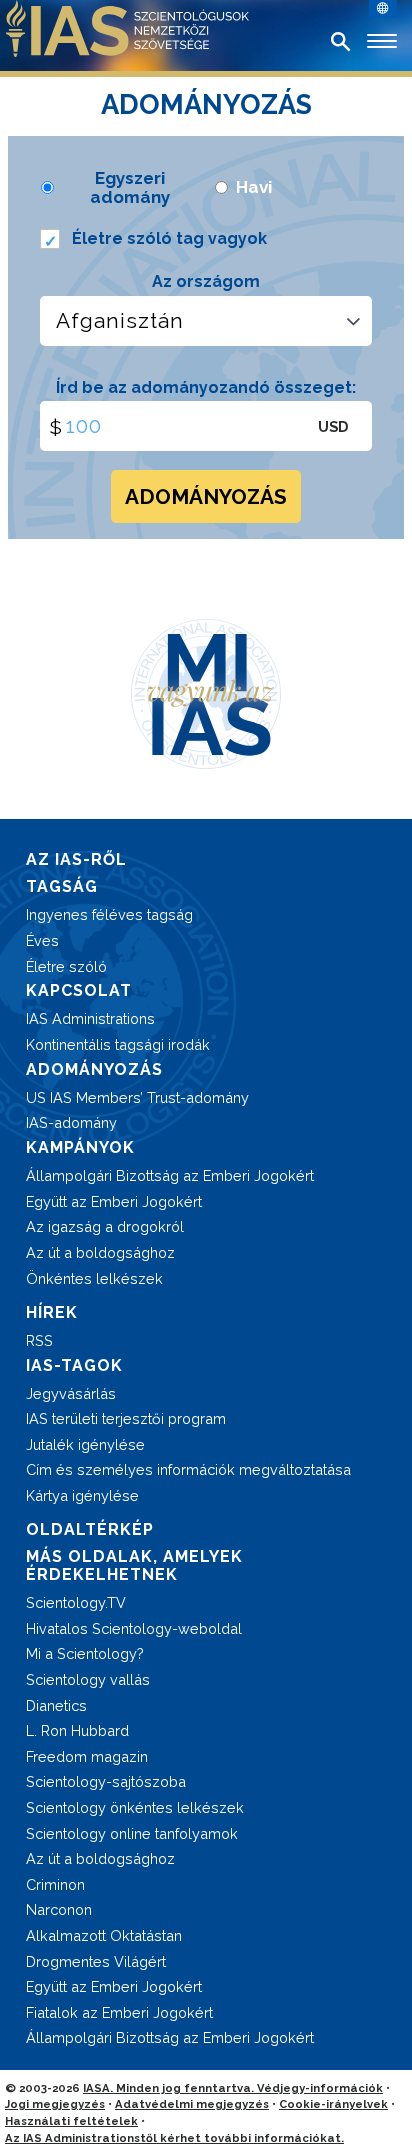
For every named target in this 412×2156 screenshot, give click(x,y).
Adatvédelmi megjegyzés (192, 2104)
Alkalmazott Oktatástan (104, 1935)
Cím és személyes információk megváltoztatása (188, 1469)
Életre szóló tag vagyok (169, 238)
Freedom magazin (87, 1756)
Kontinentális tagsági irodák (118, 1044)
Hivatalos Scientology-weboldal (134, 1628)
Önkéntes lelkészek (94, 1278)
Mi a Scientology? (85, 1653)
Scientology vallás (88, 1679)
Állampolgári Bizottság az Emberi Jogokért (170, 1175)
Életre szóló (66, 966)
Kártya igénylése (82, 1495)
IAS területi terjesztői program (126, 1418)
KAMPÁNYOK (80, 1147)
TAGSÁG (62, 886)
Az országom (206, 281)
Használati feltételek (71, 2121)
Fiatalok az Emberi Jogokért (119, 2012)
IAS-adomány (71, 1122)
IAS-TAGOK (74, 1365)
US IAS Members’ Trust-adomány (137, 1097)
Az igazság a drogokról (105, 1226)
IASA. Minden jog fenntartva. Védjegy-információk (233, 2088)
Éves (42, 940)
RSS (39, 1340)
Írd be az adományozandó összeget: (206, 387)
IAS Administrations (90, 1018)
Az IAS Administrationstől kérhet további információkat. (174, 2138)
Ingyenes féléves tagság (109, 914)
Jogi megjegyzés (55, 2104)
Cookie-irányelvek (333, 2104)
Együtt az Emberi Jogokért (114, 1201)
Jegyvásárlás (71, 1393)
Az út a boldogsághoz (100, 1252)
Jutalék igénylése (85, 1444)
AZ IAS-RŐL (76, 859)
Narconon (59, 1909)
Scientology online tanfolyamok (132, 1833)
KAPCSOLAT (79, 990)
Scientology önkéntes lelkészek (135, 1807)
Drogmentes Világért (96, 1961)
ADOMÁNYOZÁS (206, 496)
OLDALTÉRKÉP (90, 1529)
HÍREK (52, 1312)
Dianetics (56, 1705)
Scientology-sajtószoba (106, 1781)
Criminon (55, 1884)
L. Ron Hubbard (77, 1730)
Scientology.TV (76, 1602)
